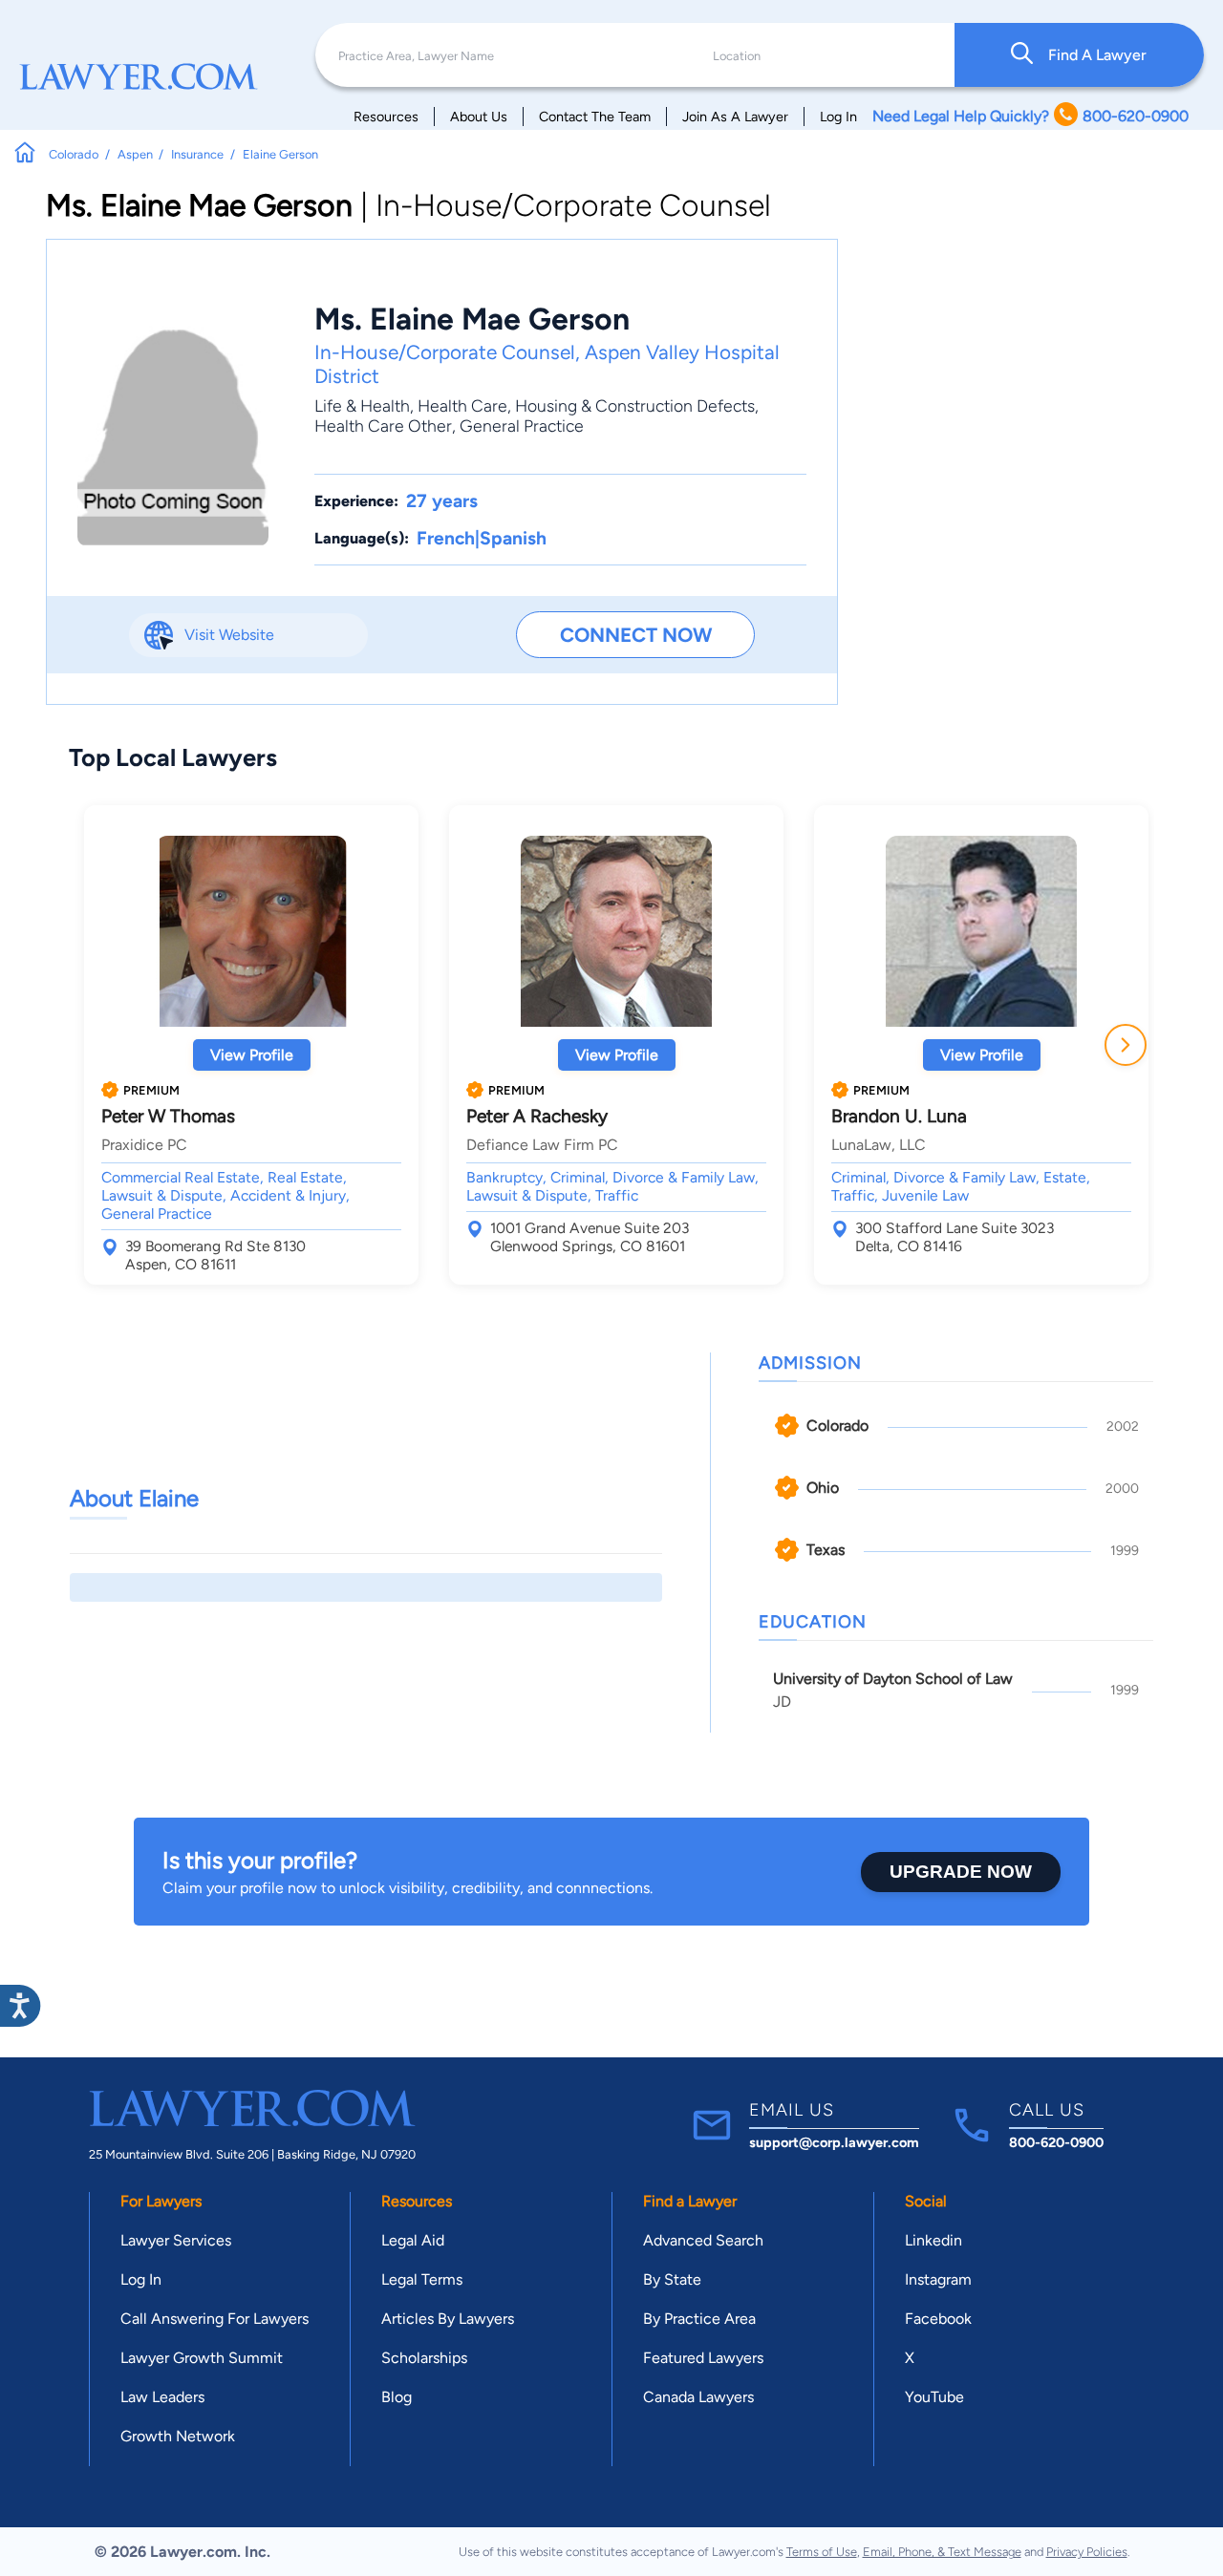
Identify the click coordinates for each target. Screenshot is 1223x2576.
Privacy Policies (1087, 2552)
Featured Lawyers (703, 2358)
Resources (386, 117)
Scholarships (424, 2358)
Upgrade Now (961, 1872)
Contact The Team (595, 117)
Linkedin (933, 2240)
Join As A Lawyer (735, 117)
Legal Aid (413, 2240)
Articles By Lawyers (448, 2319)
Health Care (462, 405)
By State (672, 2279)
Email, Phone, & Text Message (942, 2552)
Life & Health (362, 405)
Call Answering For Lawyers (215, 2319)
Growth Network (178, 2436)
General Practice (522, 426)
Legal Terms (422, 2279)
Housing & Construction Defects (635, 405)
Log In (838, 117)
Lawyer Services (176, 2240)
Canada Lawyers (698, 2397)
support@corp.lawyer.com (834, 2142)
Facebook (938, 2319)
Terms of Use (822, 2552)
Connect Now (636, 635)
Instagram (938, 2279)
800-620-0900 (1056, 2142)
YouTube (934, 2397)
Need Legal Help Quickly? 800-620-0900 (1030, 116)
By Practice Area (699, 2319)
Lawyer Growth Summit (202, 2358)
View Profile (252, 1055)
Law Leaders (162, 2397)
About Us (479, 117)
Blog (397, 2397)
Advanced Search (703, 2240)
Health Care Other (383, 426)
